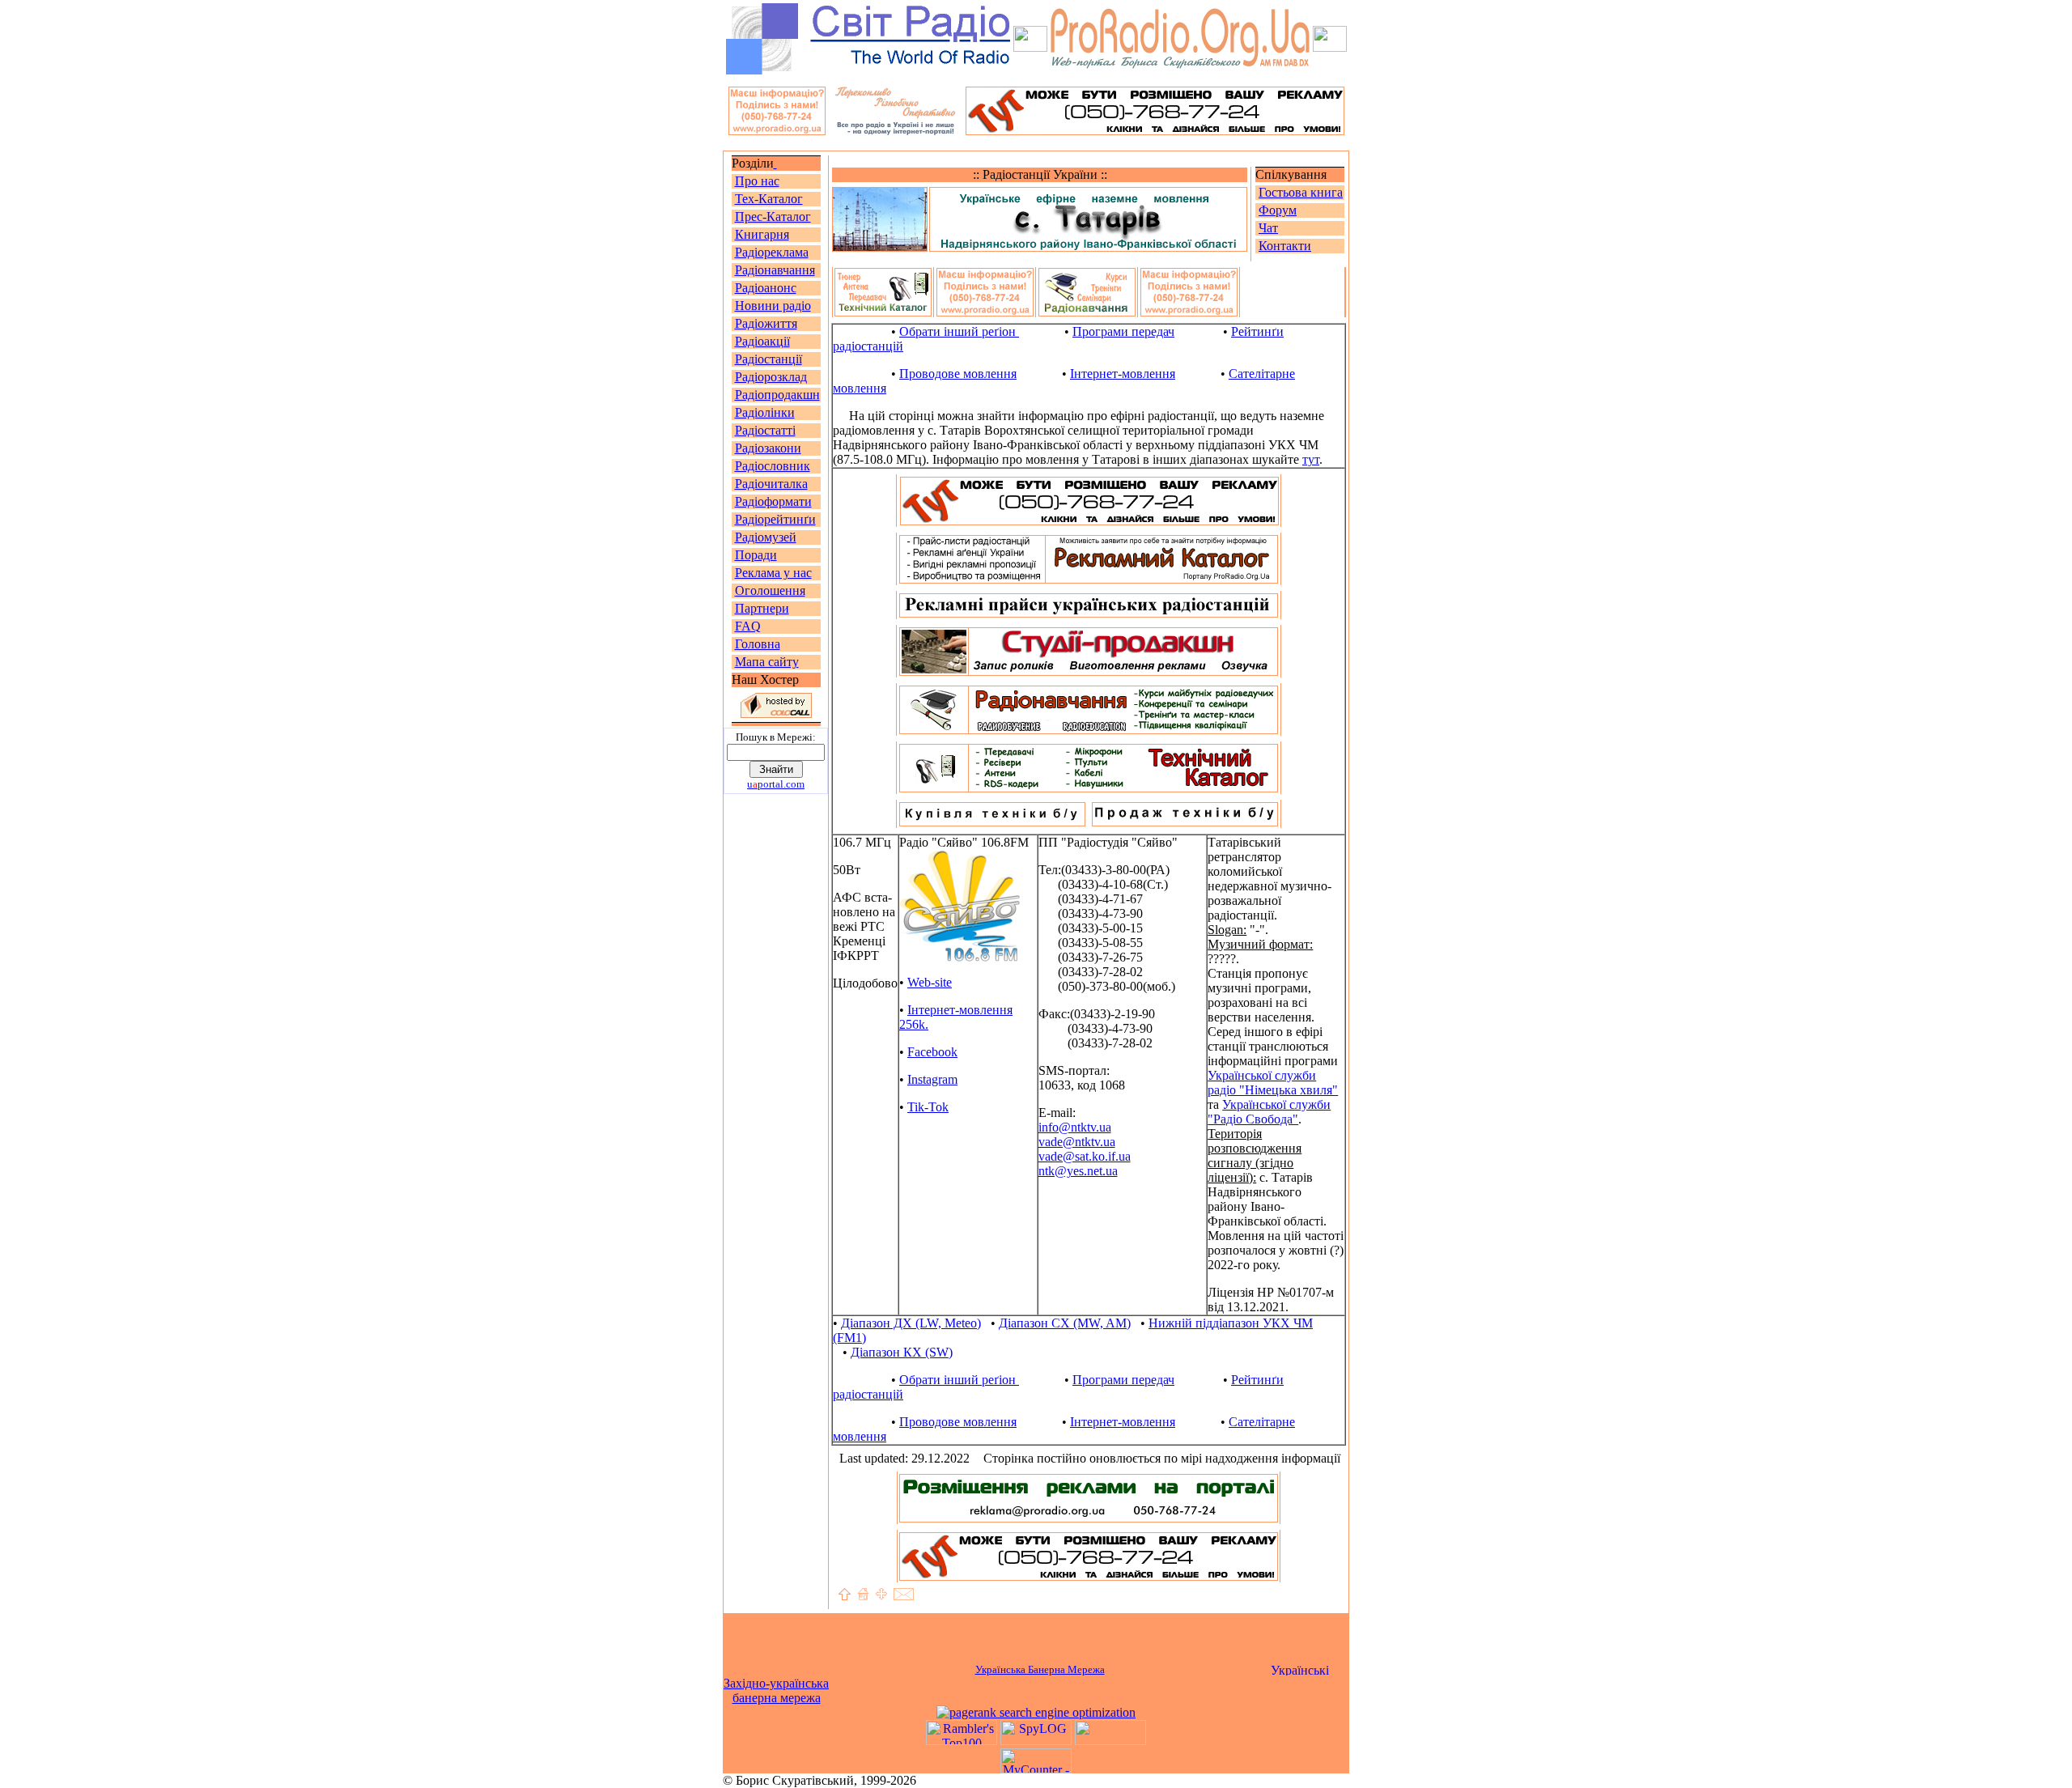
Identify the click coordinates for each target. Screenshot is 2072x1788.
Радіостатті (765, 430)
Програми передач (1123, 331)
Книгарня (762, 234)
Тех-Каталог (769, 199)
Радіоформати (773, 501)
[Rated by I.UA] (1110, 1741)
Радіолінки (765, 412)
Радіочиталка (771, 484)
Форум (1278, 210)
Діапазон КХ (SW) (902, 1352)
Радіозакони (768, 448)
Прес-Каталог (773, 217)
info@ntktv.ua (1075, 1127)
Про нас (757, 181)
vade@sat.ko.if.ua (1085, 1156)
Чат (1268, 228)
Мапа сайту (767, 662)
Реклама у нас (773, 573)
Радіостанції (769, 359)
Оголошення (770, 590)
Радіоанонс (766, 288)
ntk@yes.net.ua (1078, 1171)
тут (1311, 459)
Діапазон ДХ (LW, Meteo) (911, 1323)
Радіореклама (772, 252)
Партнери (762, 608)
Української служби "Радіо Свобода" (1269, 1112)
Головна (758, 644)
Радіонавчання (775, 270)
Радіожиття (766, 323)
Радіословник (773, 466)
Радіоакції (762, 341)
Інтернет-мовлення (1123, 374)
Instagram (932, 1079)
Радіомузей (766, 537)
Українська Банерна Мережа (1040, 1669)
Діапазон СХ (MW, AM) (1065, 1323)
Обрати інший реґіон (959, 331)
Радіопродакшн (777, 395)
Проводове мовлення (958, 374)
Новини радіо (773, 306)
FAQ (748, 626)
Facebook (932, 1052)
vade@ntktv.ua (1077, 1142)
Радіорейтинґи (775, 519)
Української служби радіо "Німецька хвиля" (1273, 1083)
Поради (756, 555)
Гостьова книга (1301, 192)
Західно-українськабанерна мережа (776, 1690)
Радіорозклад (771, 377)
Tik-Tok (928, 1107)
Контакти (1285, 246)
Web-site (930, 982)
